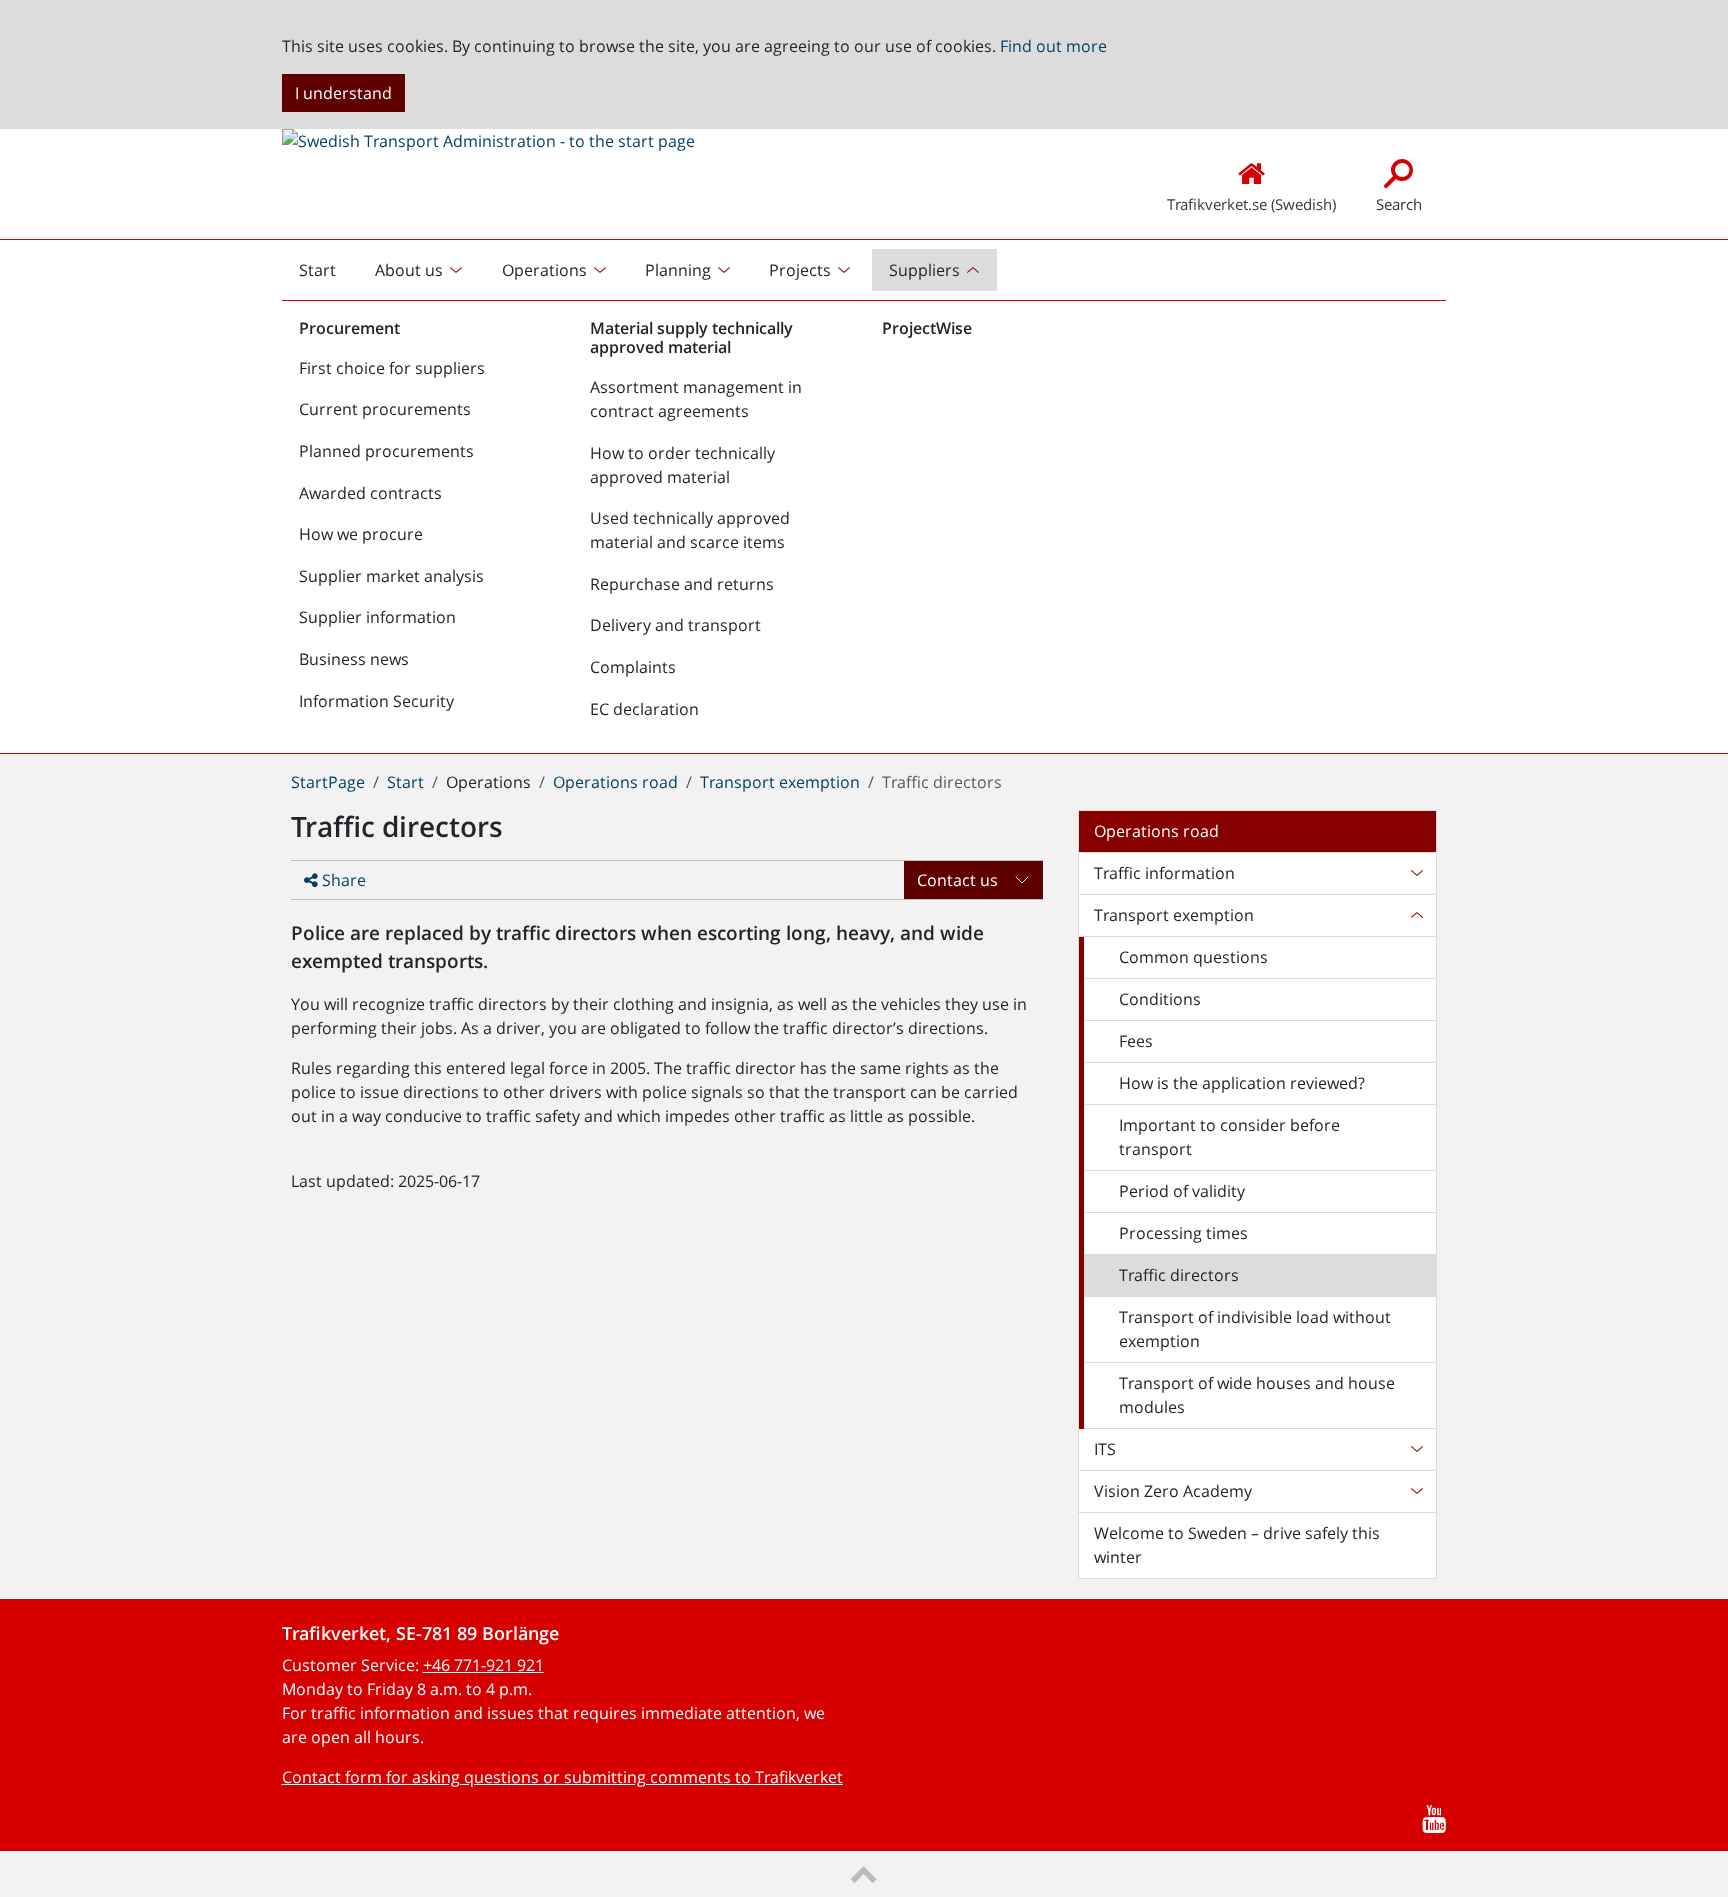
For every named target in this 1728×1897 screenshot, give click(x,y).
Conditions (1160, 999)
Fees (1136, 1041)
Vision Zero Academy (1173, 1491)
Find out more (1053, 46)
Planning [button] (678, 270)
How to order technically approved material (682, 465)
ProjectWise (927, 328)
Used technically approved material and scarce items (690, 530)
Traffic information (1164, 873)
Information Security (376, 701)
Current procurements (385, 409)
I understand (343, 93)
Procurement (349, 328)
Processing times (1183, 1233)
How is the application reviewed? (1242, 1083)
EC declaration (644, 709)
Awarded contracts (370, 493)
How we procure (361, 534)
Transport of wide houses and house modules (1257, 1395)
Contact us (957, 880)
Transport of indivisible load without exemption (1255, 1329)
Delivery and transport (675, 625)
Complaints (633, 667)
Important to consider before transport (1229, 1137)
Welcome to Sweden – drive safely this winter (1237, 1545)
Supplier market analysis (391, 576)
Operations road (615, 782)
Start (325, 275)
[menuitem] (421, 270)
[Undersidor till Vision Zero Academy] (1416, 1491)
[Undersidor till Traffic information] (1416, 873)
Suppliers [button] (924, 270)
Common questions (1193, 957)
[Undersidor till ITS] (1416, 1449)
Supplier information (377, 617)
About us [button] (409, 270)
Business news (354, 659)
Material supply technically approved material (691, 337)
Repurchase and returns (682, 584)
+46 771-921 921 (483, 1665)
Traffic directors (1179, 1275)
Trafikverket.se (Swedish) (1251, 204)
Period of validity (1182, 1191)
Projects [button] (800, 270)
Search (1399, 204)
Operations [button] (544, 270)
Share (342, 880)
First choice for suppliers (392, 368)
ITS (1105, 1449)
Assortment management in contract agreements (696, 399)
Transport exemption (780, 782)
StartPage (328, 782)
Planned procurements (386, 451)
